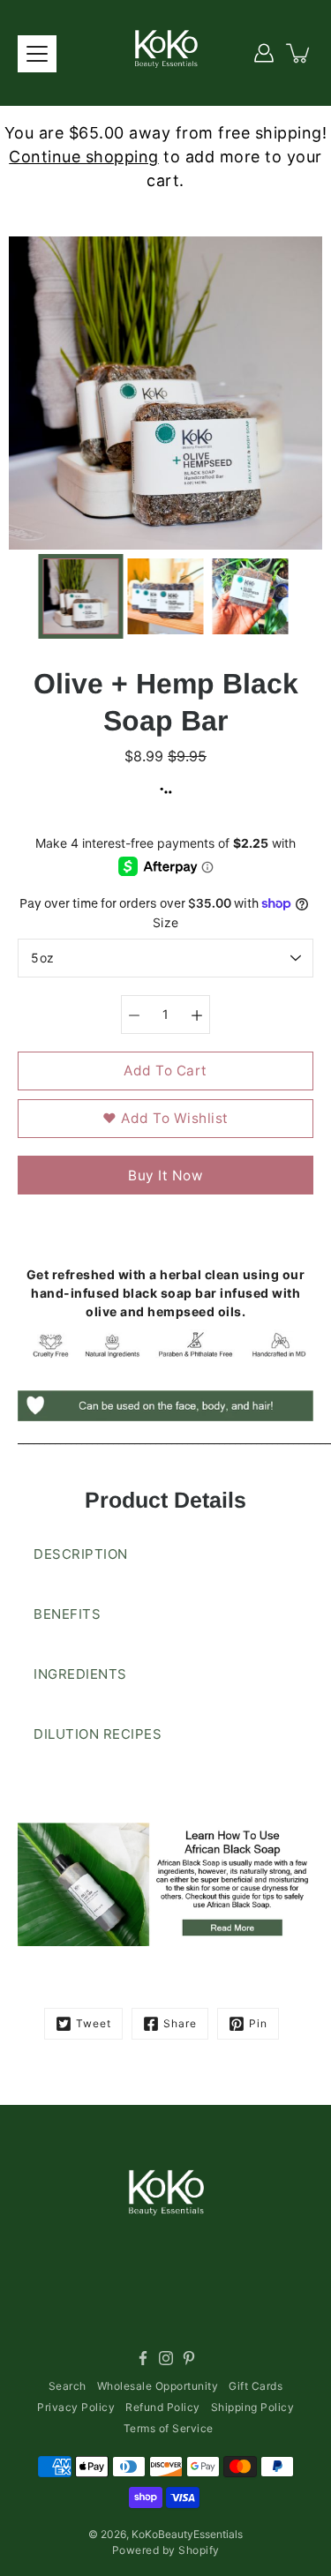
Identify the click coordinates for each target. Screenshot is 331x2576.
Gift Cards (256, 2386)
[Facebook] (143, 2358)
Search (68, 2386)
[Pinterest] (189, 2358)
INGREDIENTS (80, 1674)
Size (166, 922)
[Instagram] (166, 2358)
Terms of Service (169, 2428)
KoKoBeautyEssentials (187, 2534)
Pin (258, 2023)
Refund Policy (163, 2407)
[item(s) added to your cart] (299, 53)
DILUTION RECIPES (98, 1734)
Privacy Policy (76, 2407)
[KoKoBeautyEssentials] (166, 53)
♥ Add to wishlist (165, 1118)
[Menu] (37, 54)
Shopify (199, 2550)
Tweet (94, 2023)
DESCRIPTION (81, 1554)
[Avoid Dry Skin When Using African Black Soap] (165, 1884)
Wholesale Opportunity (158, 2386)
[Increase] (197, 1015)
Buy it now (165, 1176)
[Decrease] (134, 1015)
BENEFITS (67, 1614)
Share (180, 2023)
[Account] (264, 53)
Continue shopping (84, 157)
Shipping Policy (253, 2407)
